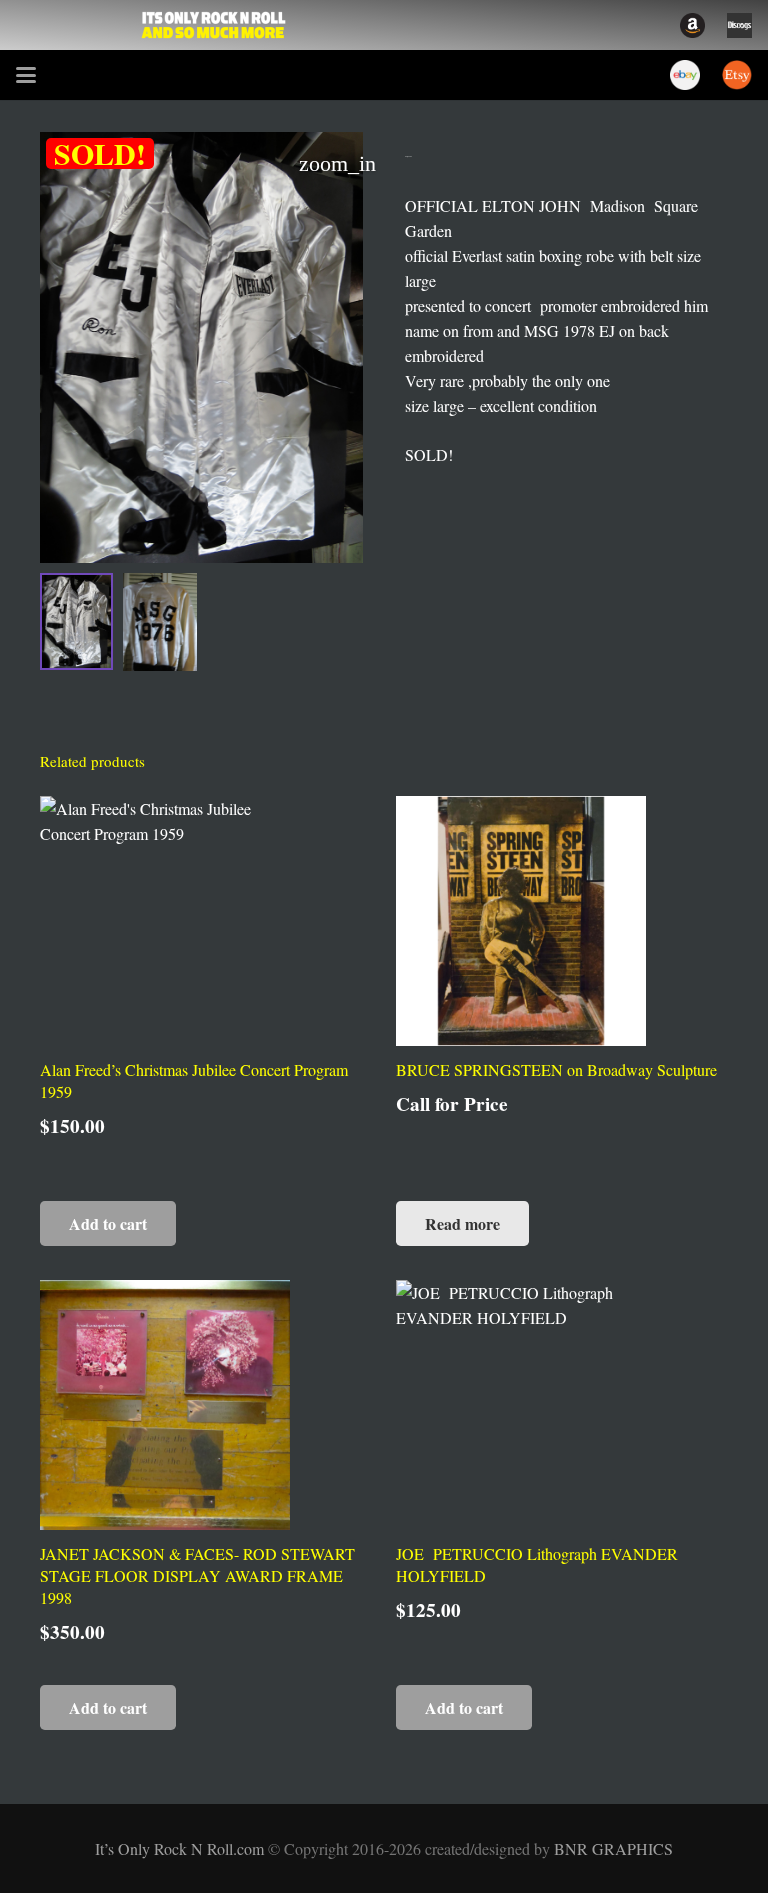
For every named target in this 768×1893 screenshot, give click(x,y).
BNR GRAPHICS (613, 1848)
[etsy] (737, 75)
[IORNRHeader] (214, 25)
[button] (26, 75)
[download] (739, 25)
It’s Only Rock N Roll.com (181, 1848)
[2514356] (692, 25)
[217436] (685, 75)
